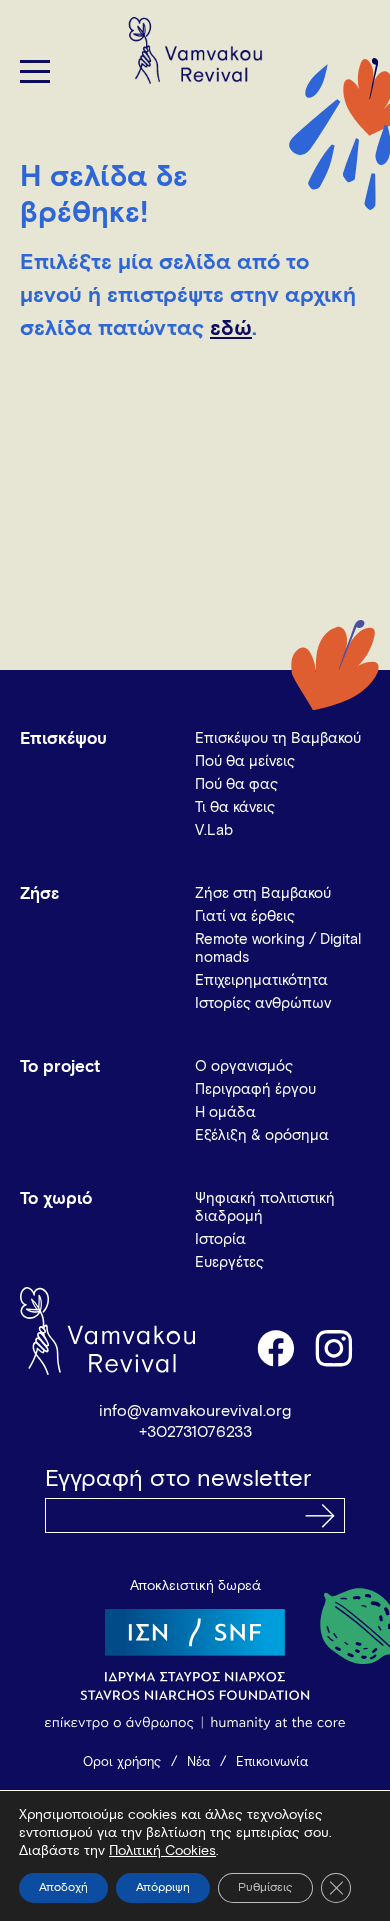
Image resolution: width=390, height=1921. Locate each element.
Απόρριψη (163, 1888)
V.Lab (214, 830)
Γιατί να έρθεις (245, 916)
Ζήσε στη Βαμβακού (263, 893)
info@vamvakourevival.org (195, 1411)
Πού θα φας (236, 784)
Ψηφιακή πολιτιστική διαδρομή (265, 1207)
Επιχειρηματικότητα (261, 980)
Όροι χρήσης (122, 1762)
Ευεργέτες (229, 1262)
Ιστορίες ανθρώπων (263, 1003)
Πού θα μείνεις (245, 761)
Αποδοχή (63, 1888)
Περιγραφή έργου (255, 1089)
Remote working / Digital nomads (278, 948)
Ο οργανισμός (244, 1066)
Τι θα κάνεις (235, 807)
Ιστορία (220, 1239)
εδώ (231, 329)
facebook (275, 1347)
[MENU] (35, 71)
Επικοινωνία (272, 1762)
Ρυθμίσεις (265, 1888)
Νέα (198, 1762)
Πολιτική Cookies (162, 1851)
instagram (335, 1347)
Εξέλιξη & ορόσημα (262, 1135)
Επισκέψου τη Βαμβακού (278, 738)
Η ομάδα (225, 1112)
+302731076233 (195, 1432)
